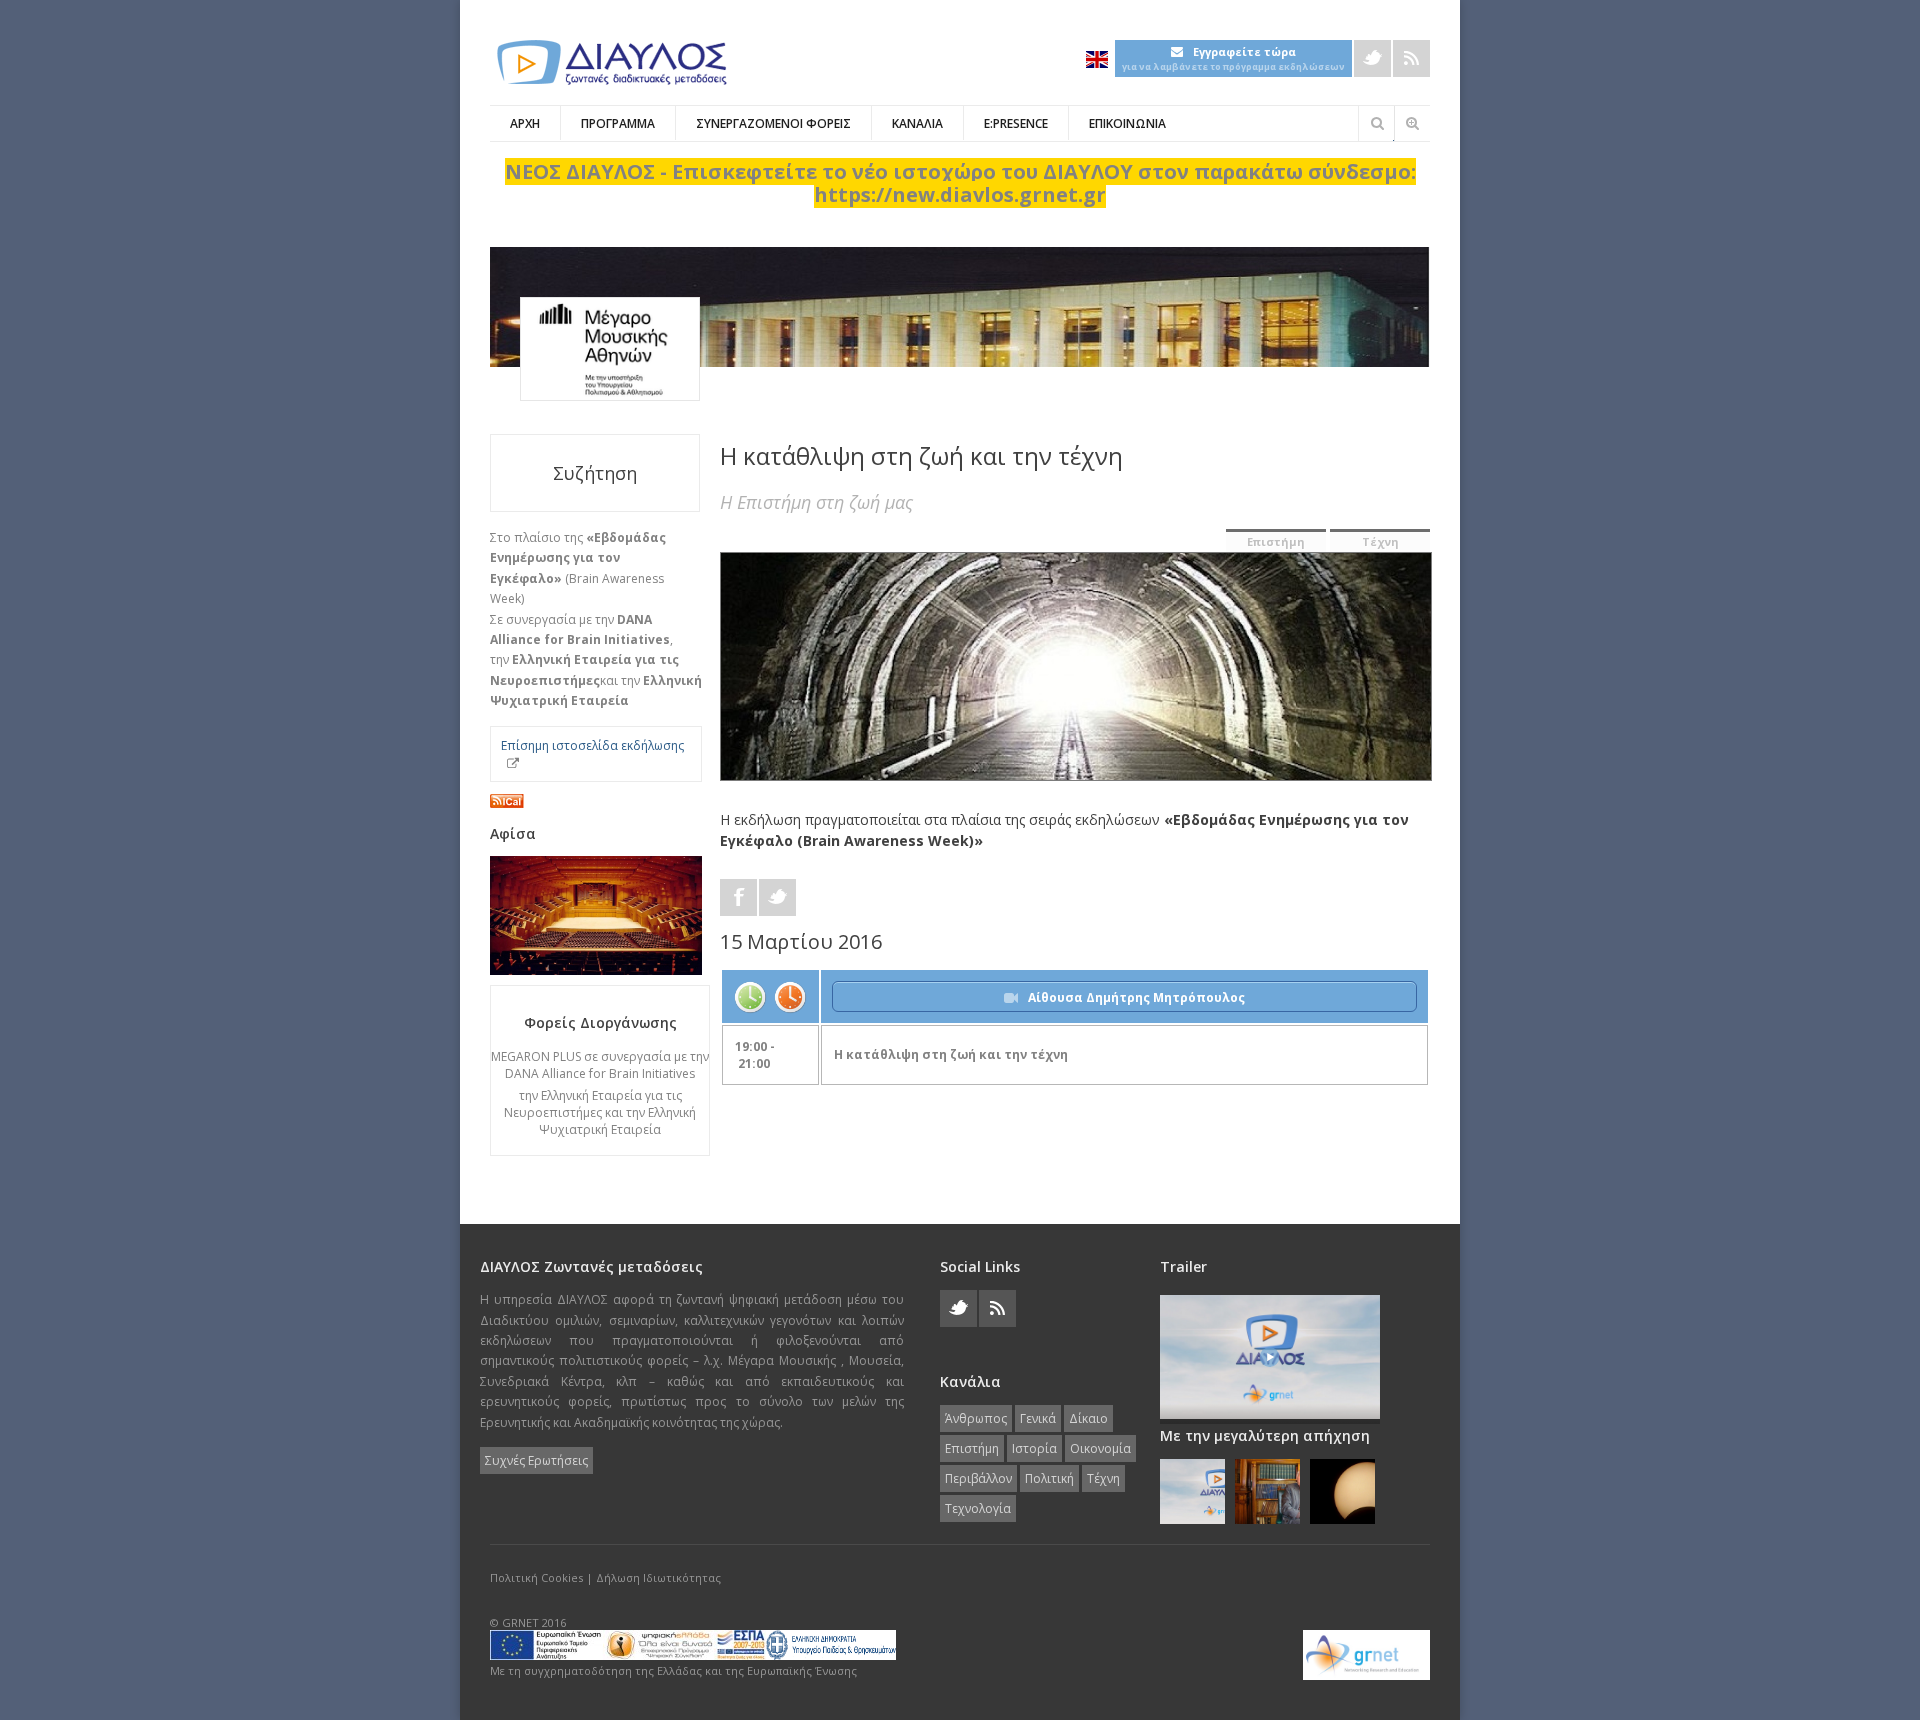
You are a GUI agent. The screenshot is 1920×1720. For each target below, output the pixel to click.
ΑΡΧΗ (525, 123)
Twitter (1372, 58)
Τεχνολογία (978, 1508)
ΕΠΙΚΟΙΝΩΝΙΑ (1127, 123)
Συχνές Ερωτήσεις (536, 1460)
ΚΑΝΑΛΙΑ (917, 123)
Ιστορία (1034, 1448)
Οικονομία (1100, 1448)
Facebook (738, 897)
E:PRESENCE (1016, 123)
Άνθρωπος (976, 1418)
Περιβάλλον (978, 1478)
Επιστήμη (1276, 541)
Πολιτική (1049, 1478)
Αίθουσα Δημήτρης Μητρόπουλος (1136, 997)
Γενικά (1038, 1418)
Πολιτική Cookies (536, 1577)
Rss (1411, 58)
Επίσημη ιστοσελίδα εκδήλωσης (592, 745)
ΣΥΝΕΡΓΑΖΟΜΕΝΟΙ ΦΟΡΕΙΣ (773, 123)
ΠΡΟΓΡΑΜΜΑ (618, 123)
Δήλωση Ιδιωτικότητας (658, 1577)
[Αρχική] (610, 62)
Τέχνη (1380, 541)
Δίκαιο (1088, 1418)
